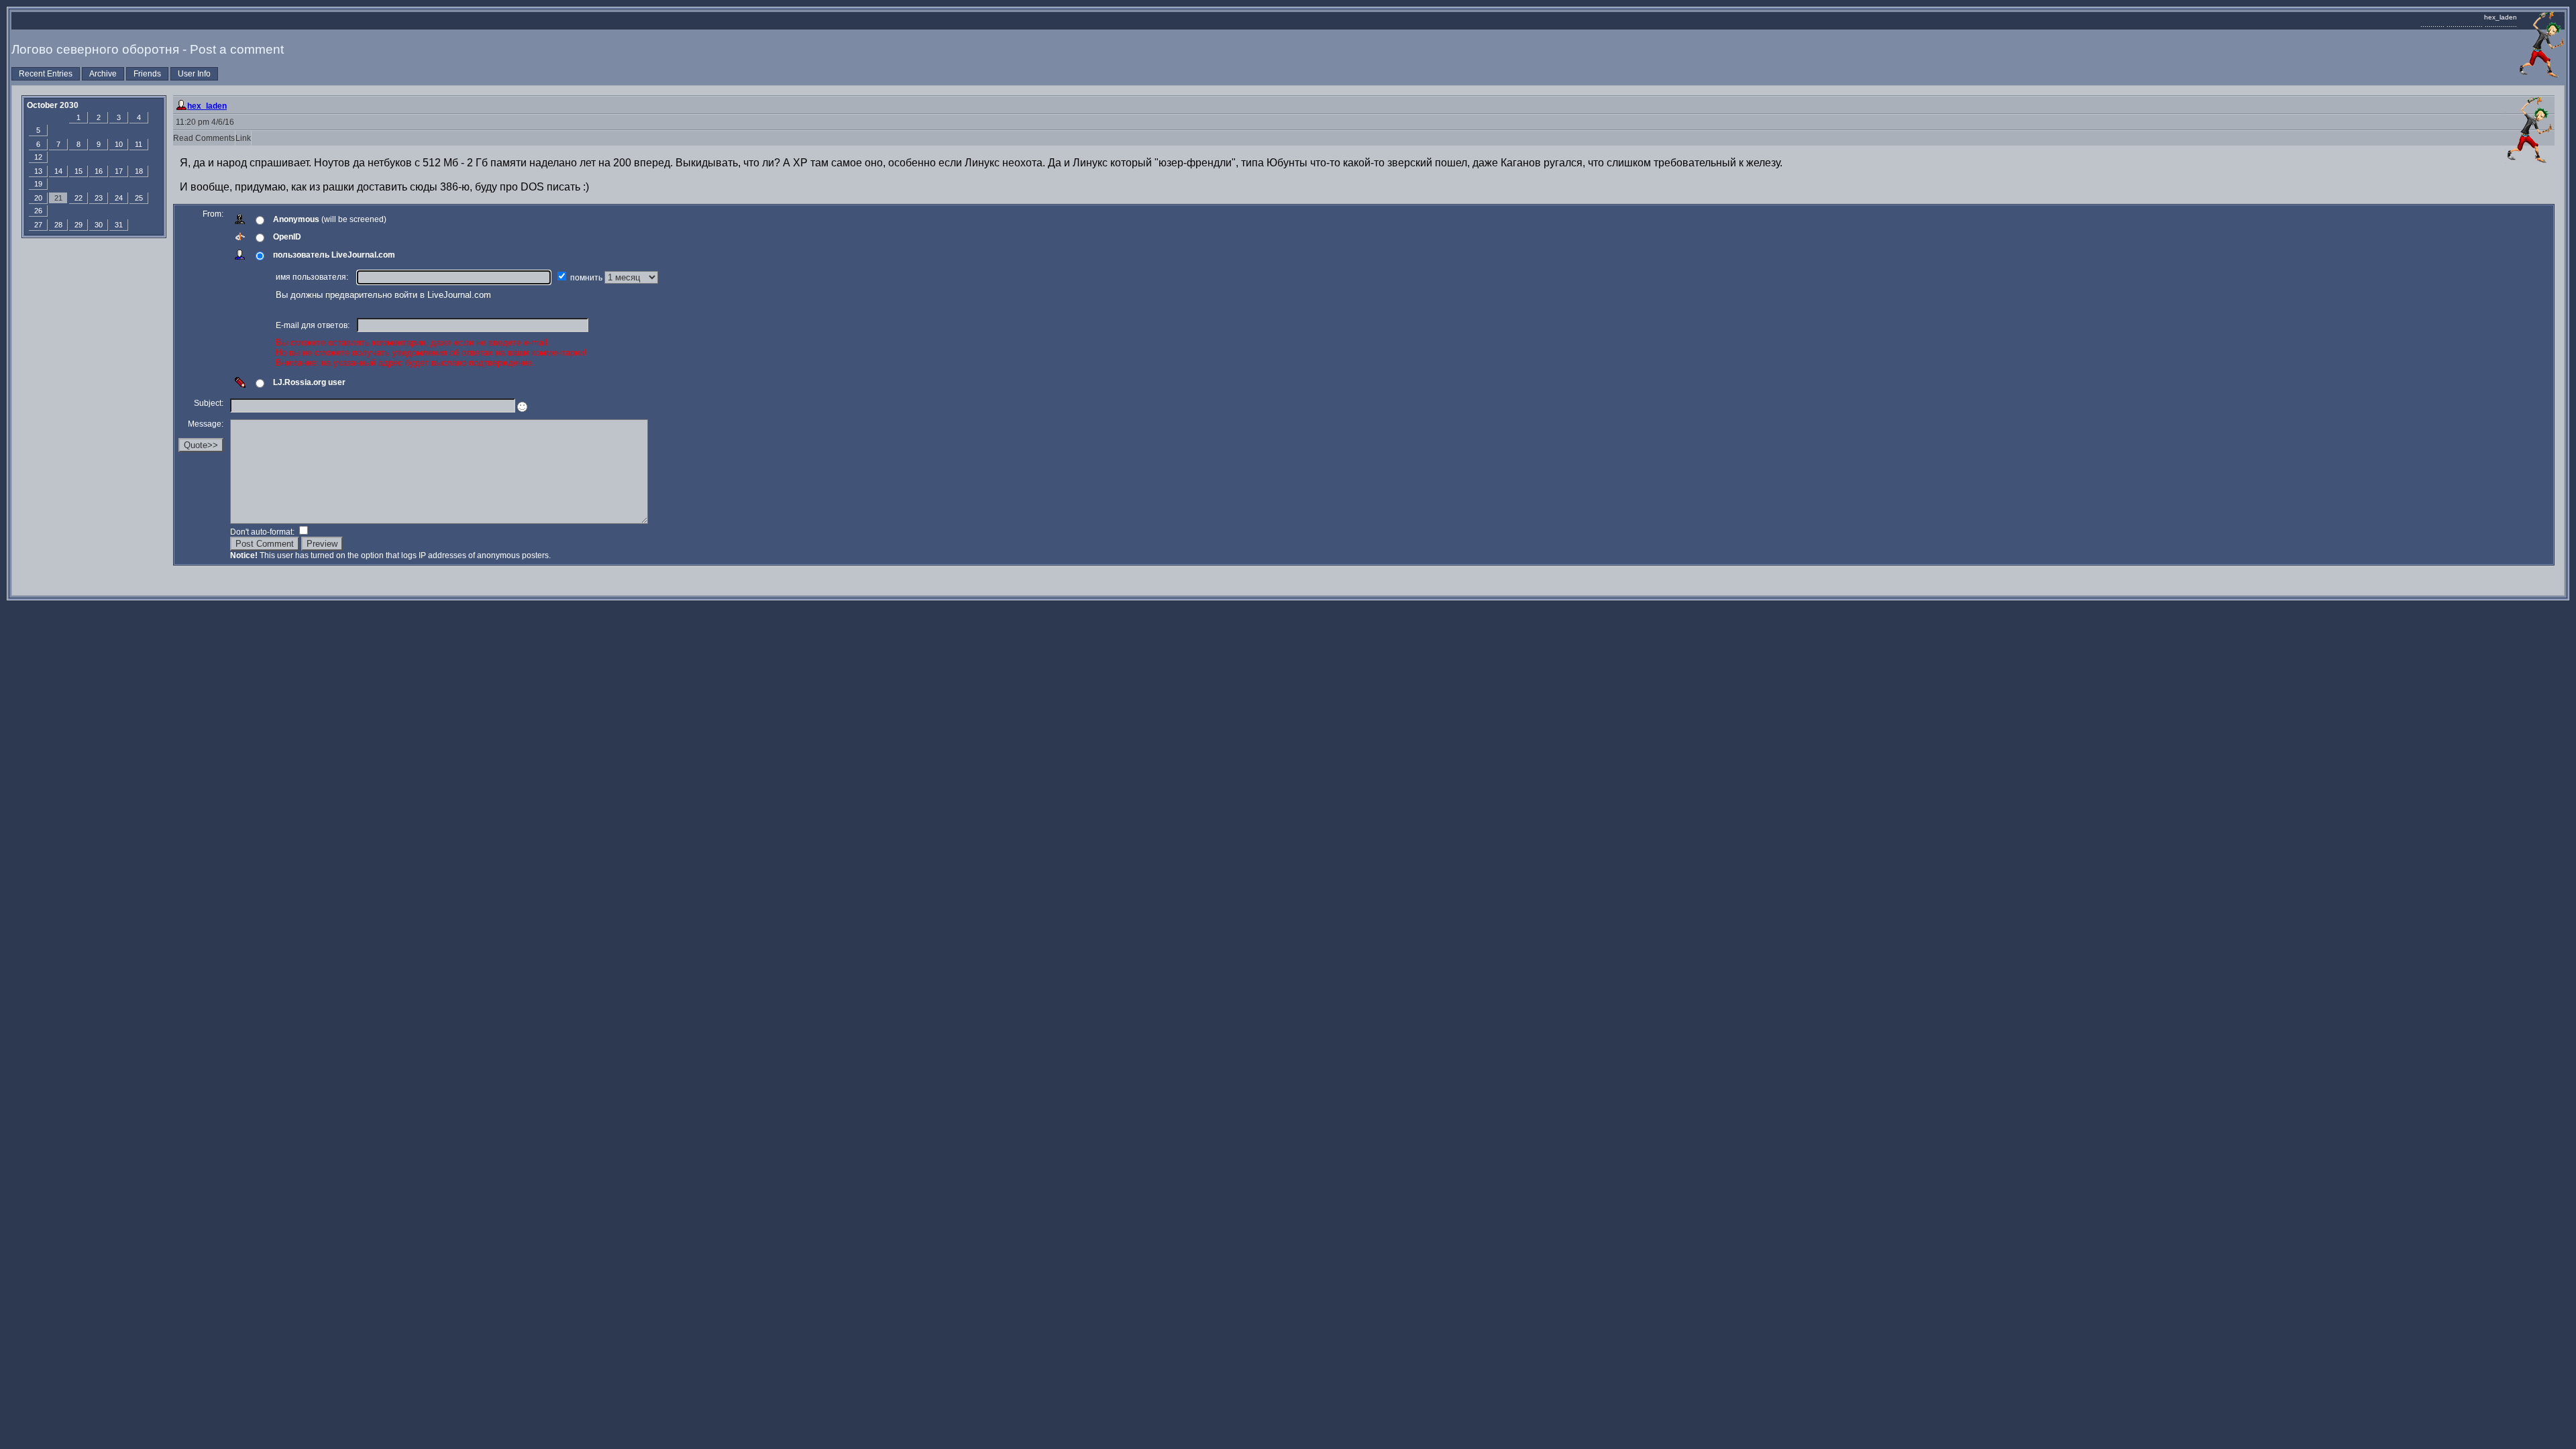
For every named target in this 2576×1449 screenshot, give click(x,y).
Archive (103, 74)
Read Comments (204, 138)
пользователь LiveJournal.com (334, 255)
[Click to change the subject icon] (522, 407)
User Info (194, 74)
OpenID (287, 237)
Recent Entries (46, 74)
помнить (587, 278)
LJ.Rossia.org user (309, 382)
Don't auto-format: (263, 532)
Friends (147, 74)
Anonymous (296, 219)
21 (58, 198)
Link (243, 138)
